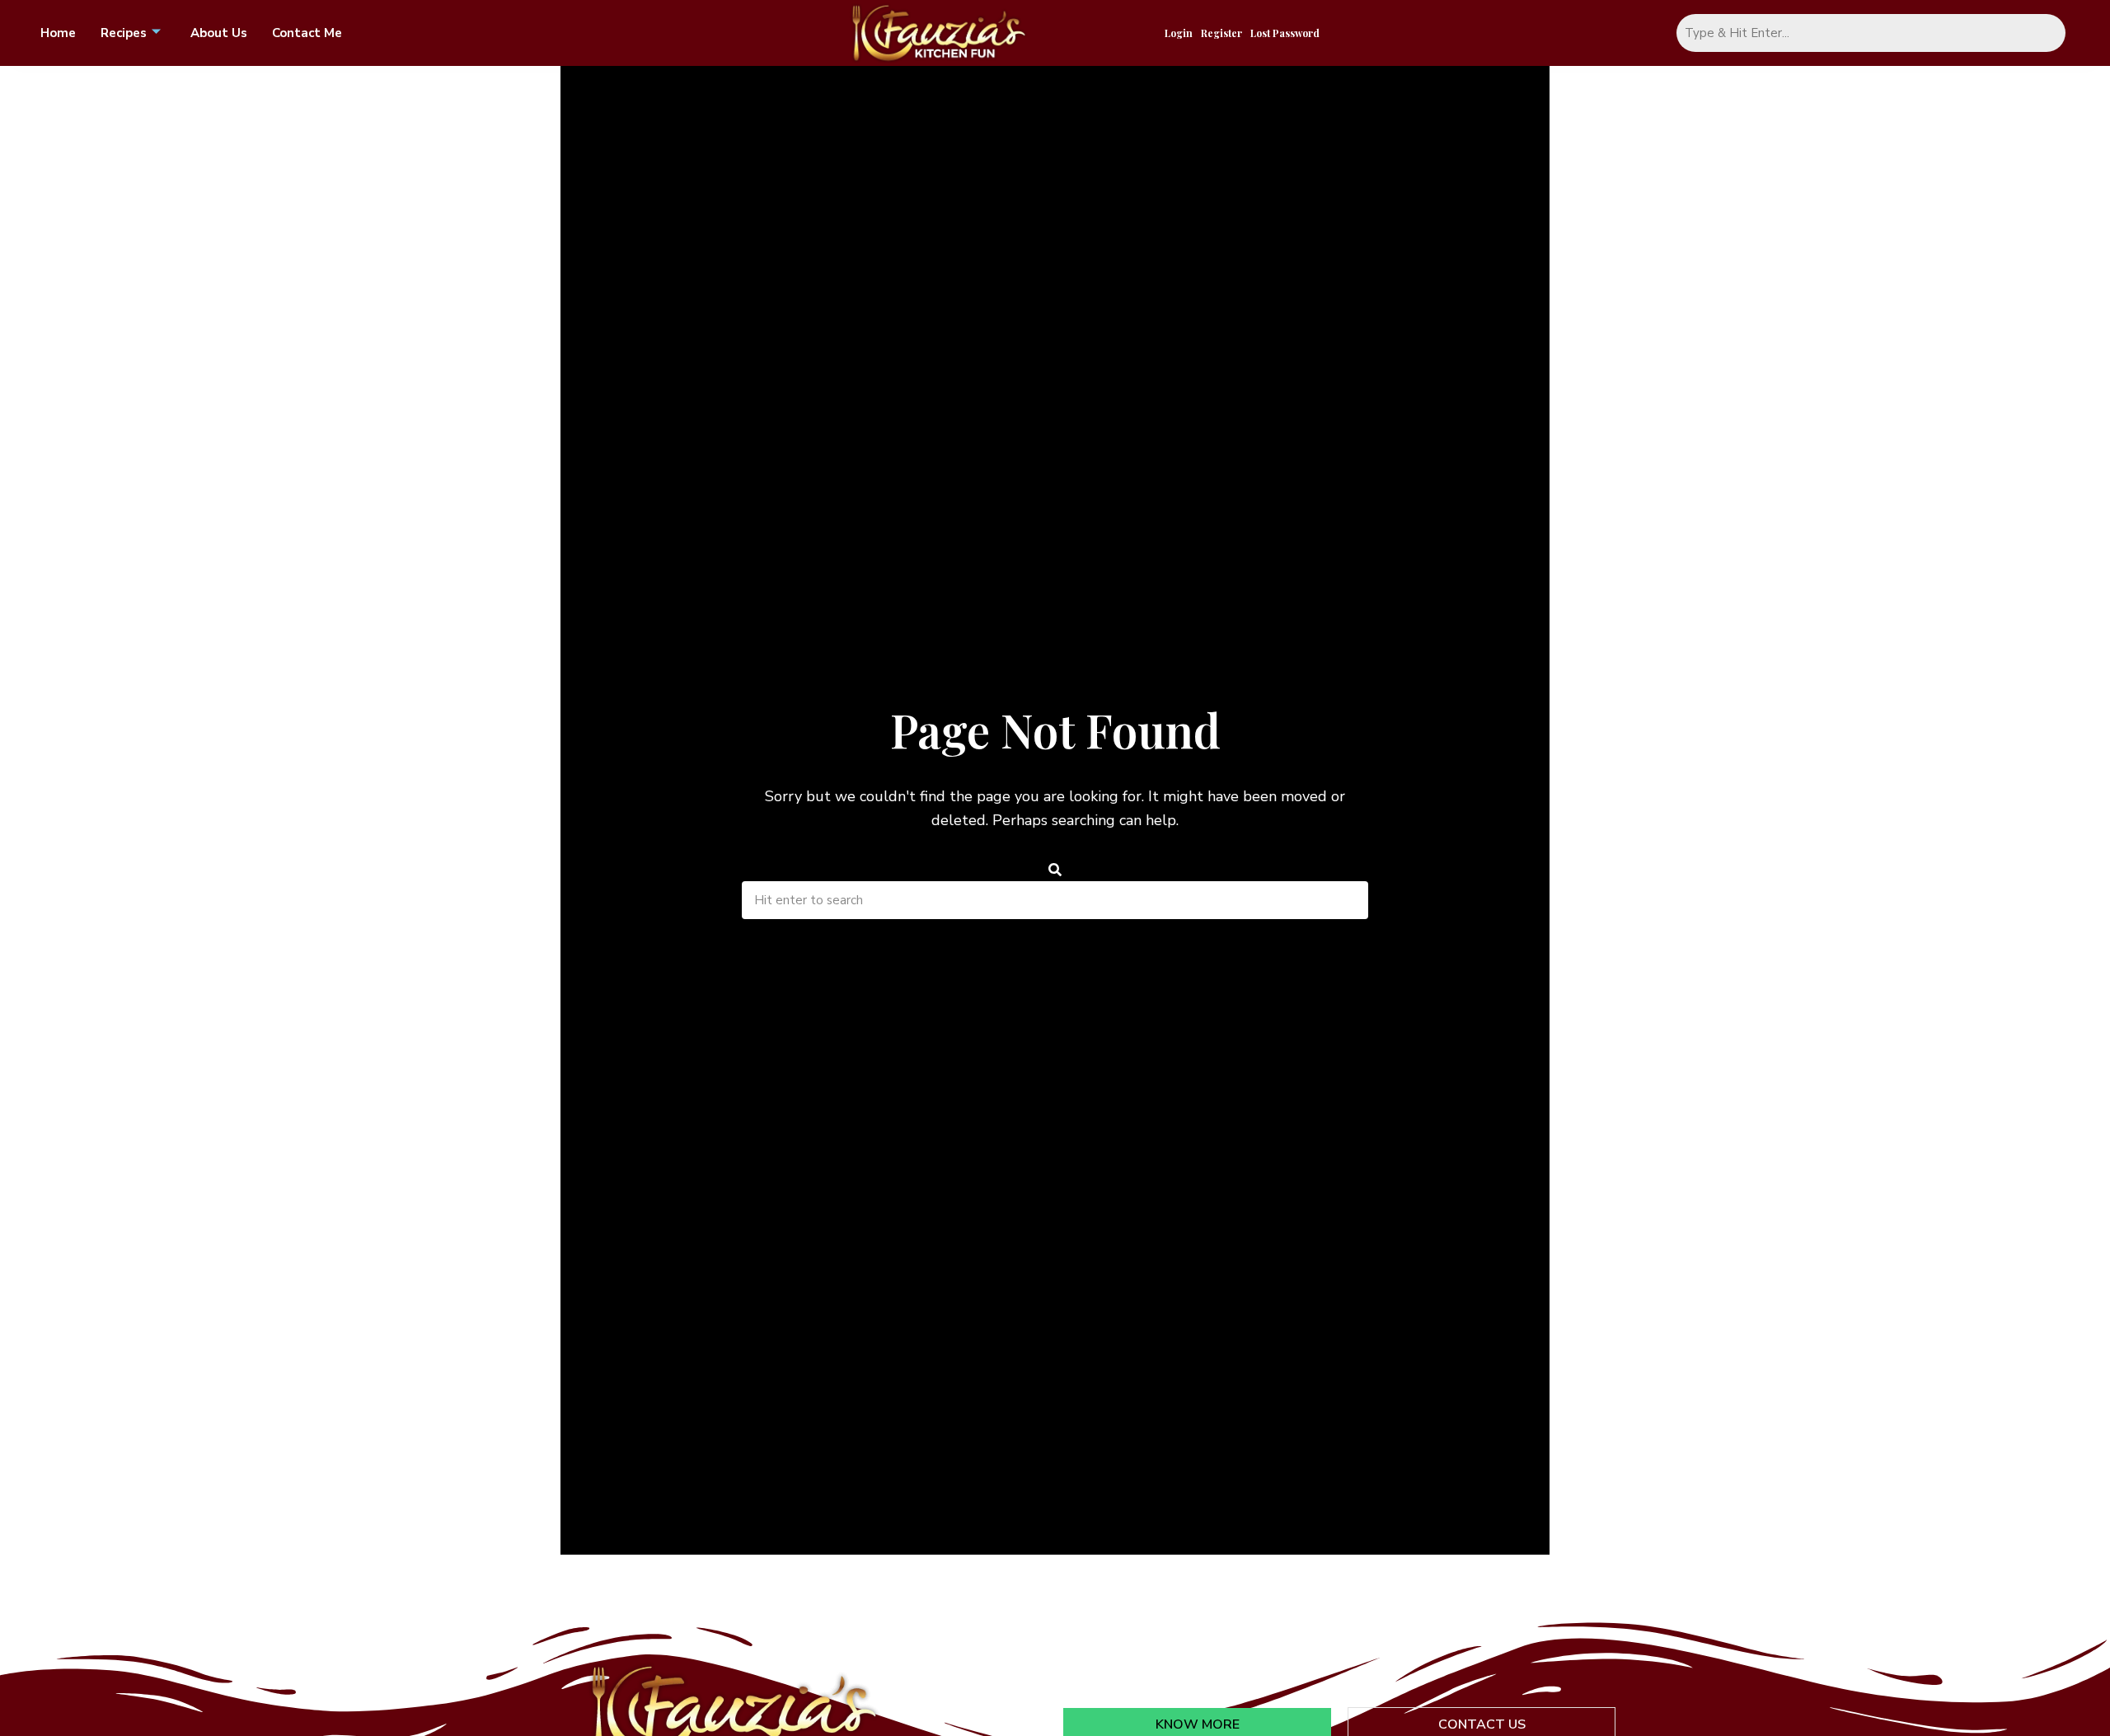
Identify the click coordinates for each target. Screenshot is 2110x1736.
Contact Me (307, 33)
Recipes (124, 33)
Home (58, 33)
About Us (219, 33)
